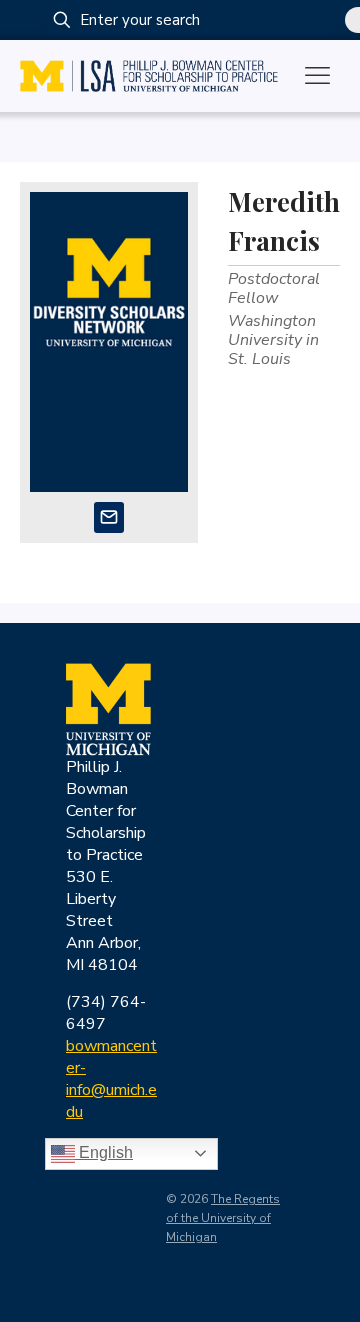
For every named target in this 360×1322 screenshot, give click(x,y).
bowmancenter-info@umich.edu (111, 1079)
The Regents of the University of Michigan (223, 1218)
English (104, 1152)
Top (337, 1294)
